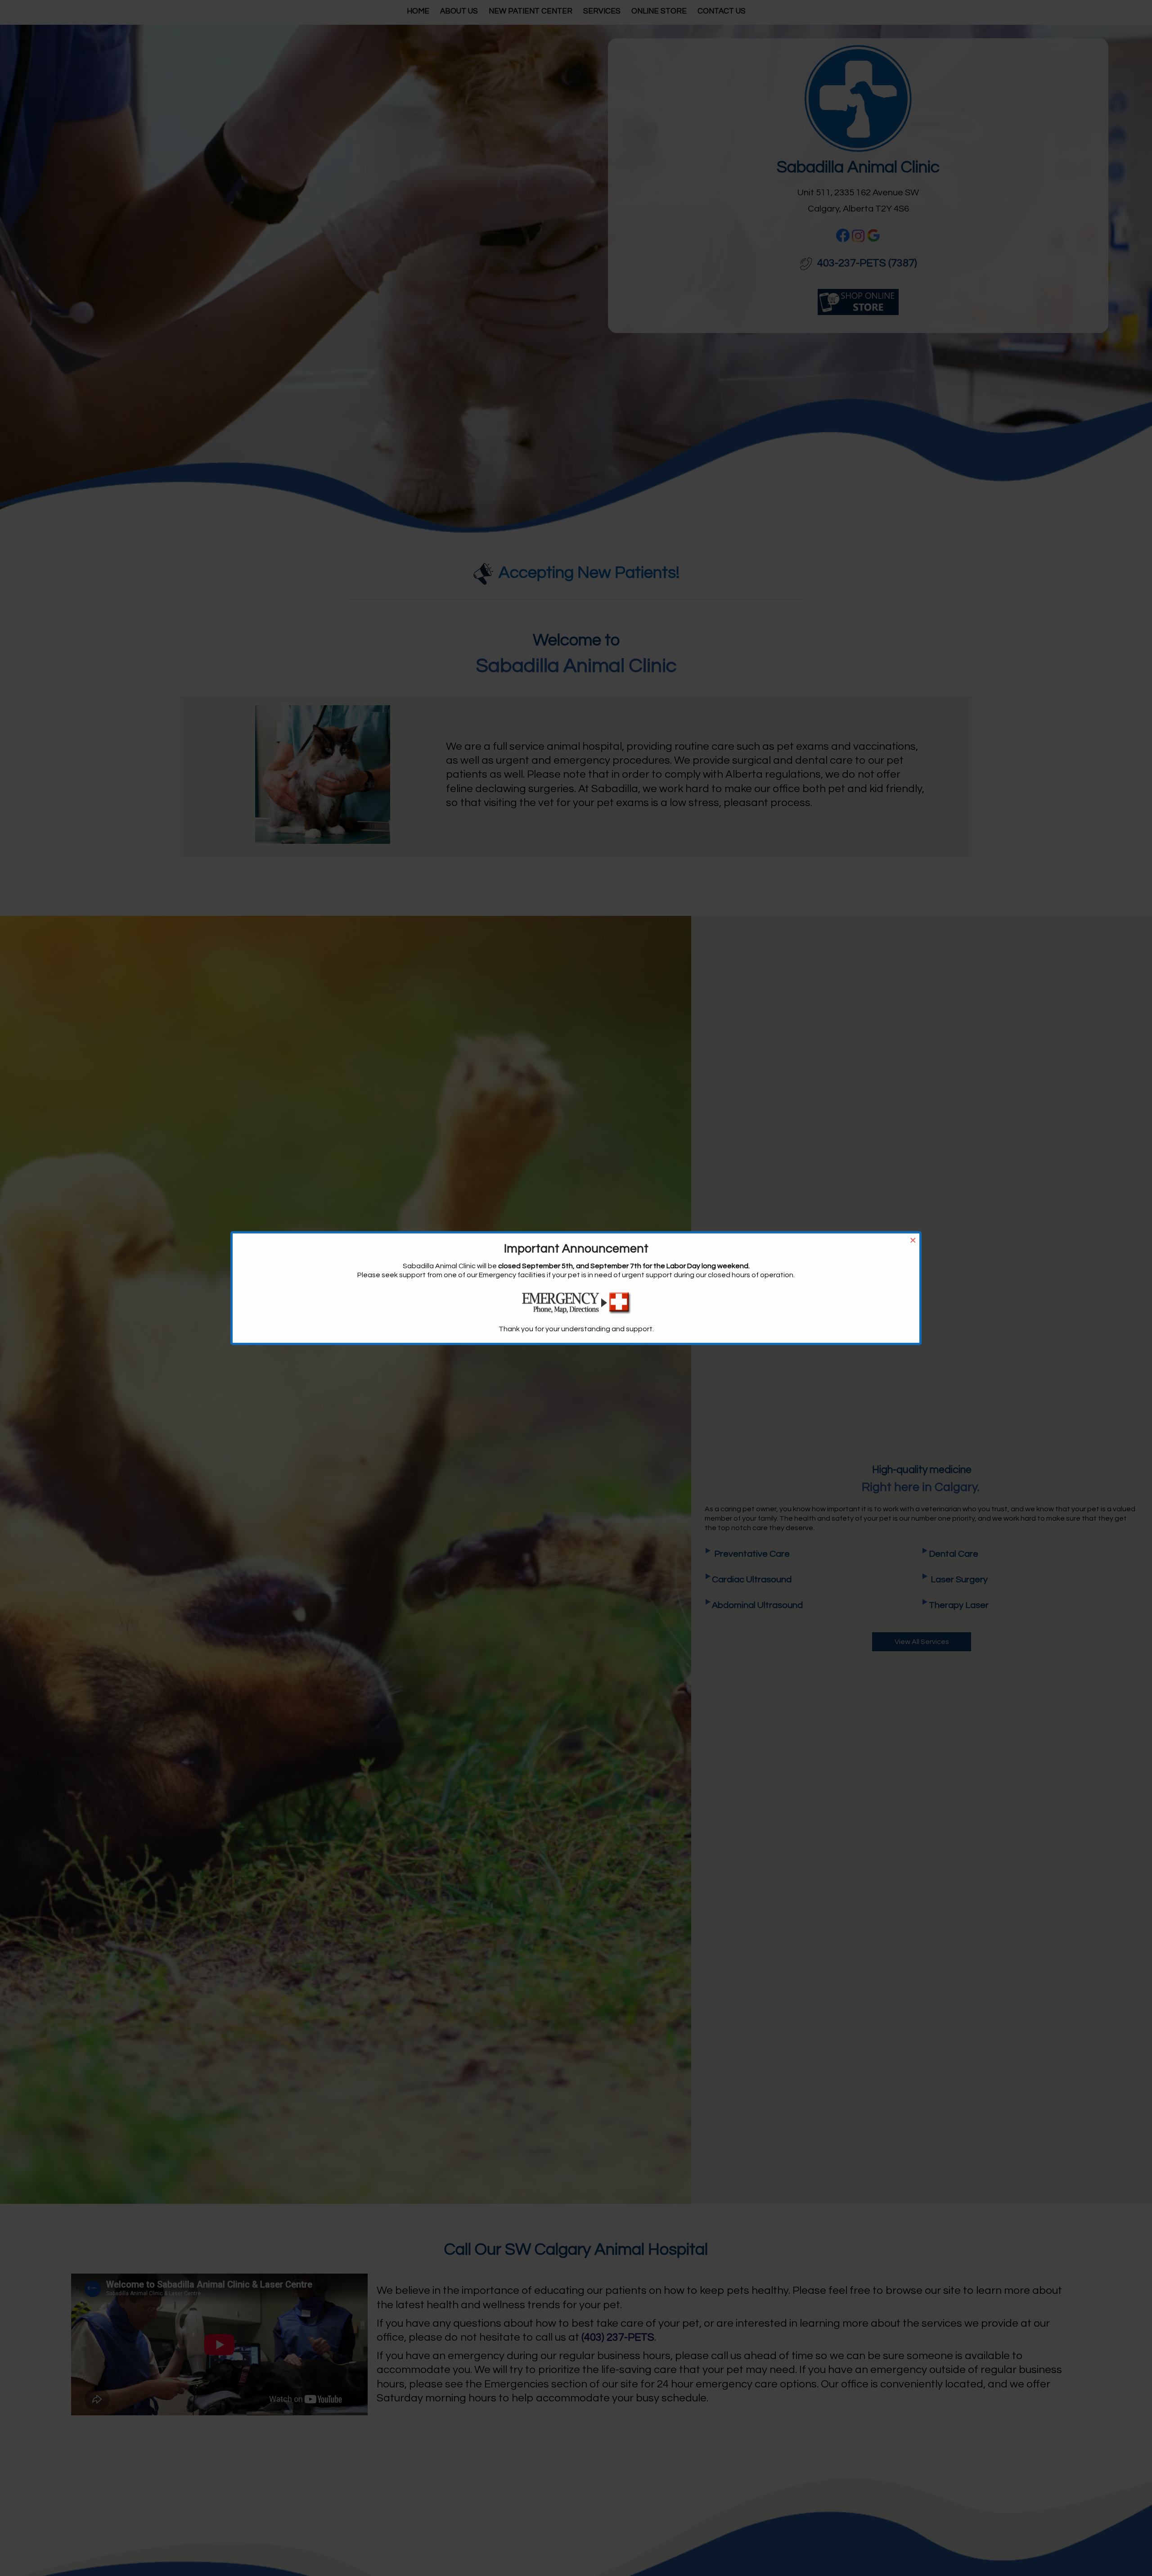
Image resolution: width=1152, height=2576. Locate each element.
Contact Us (722, 11)
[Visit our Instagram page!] (858, 236)
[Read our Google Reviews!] (873, 235)
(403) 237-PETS (618, 2337)
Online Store (659, 11)
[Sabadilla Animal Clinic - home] (858, 98)
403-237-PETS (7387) (866, 263)
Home (418, 11)
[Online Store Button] (858, 301)
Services (602, 11)
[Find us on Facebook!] (843, 235)
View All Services (922, 1642)
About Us (459, 11)
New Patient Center (531, 11)
